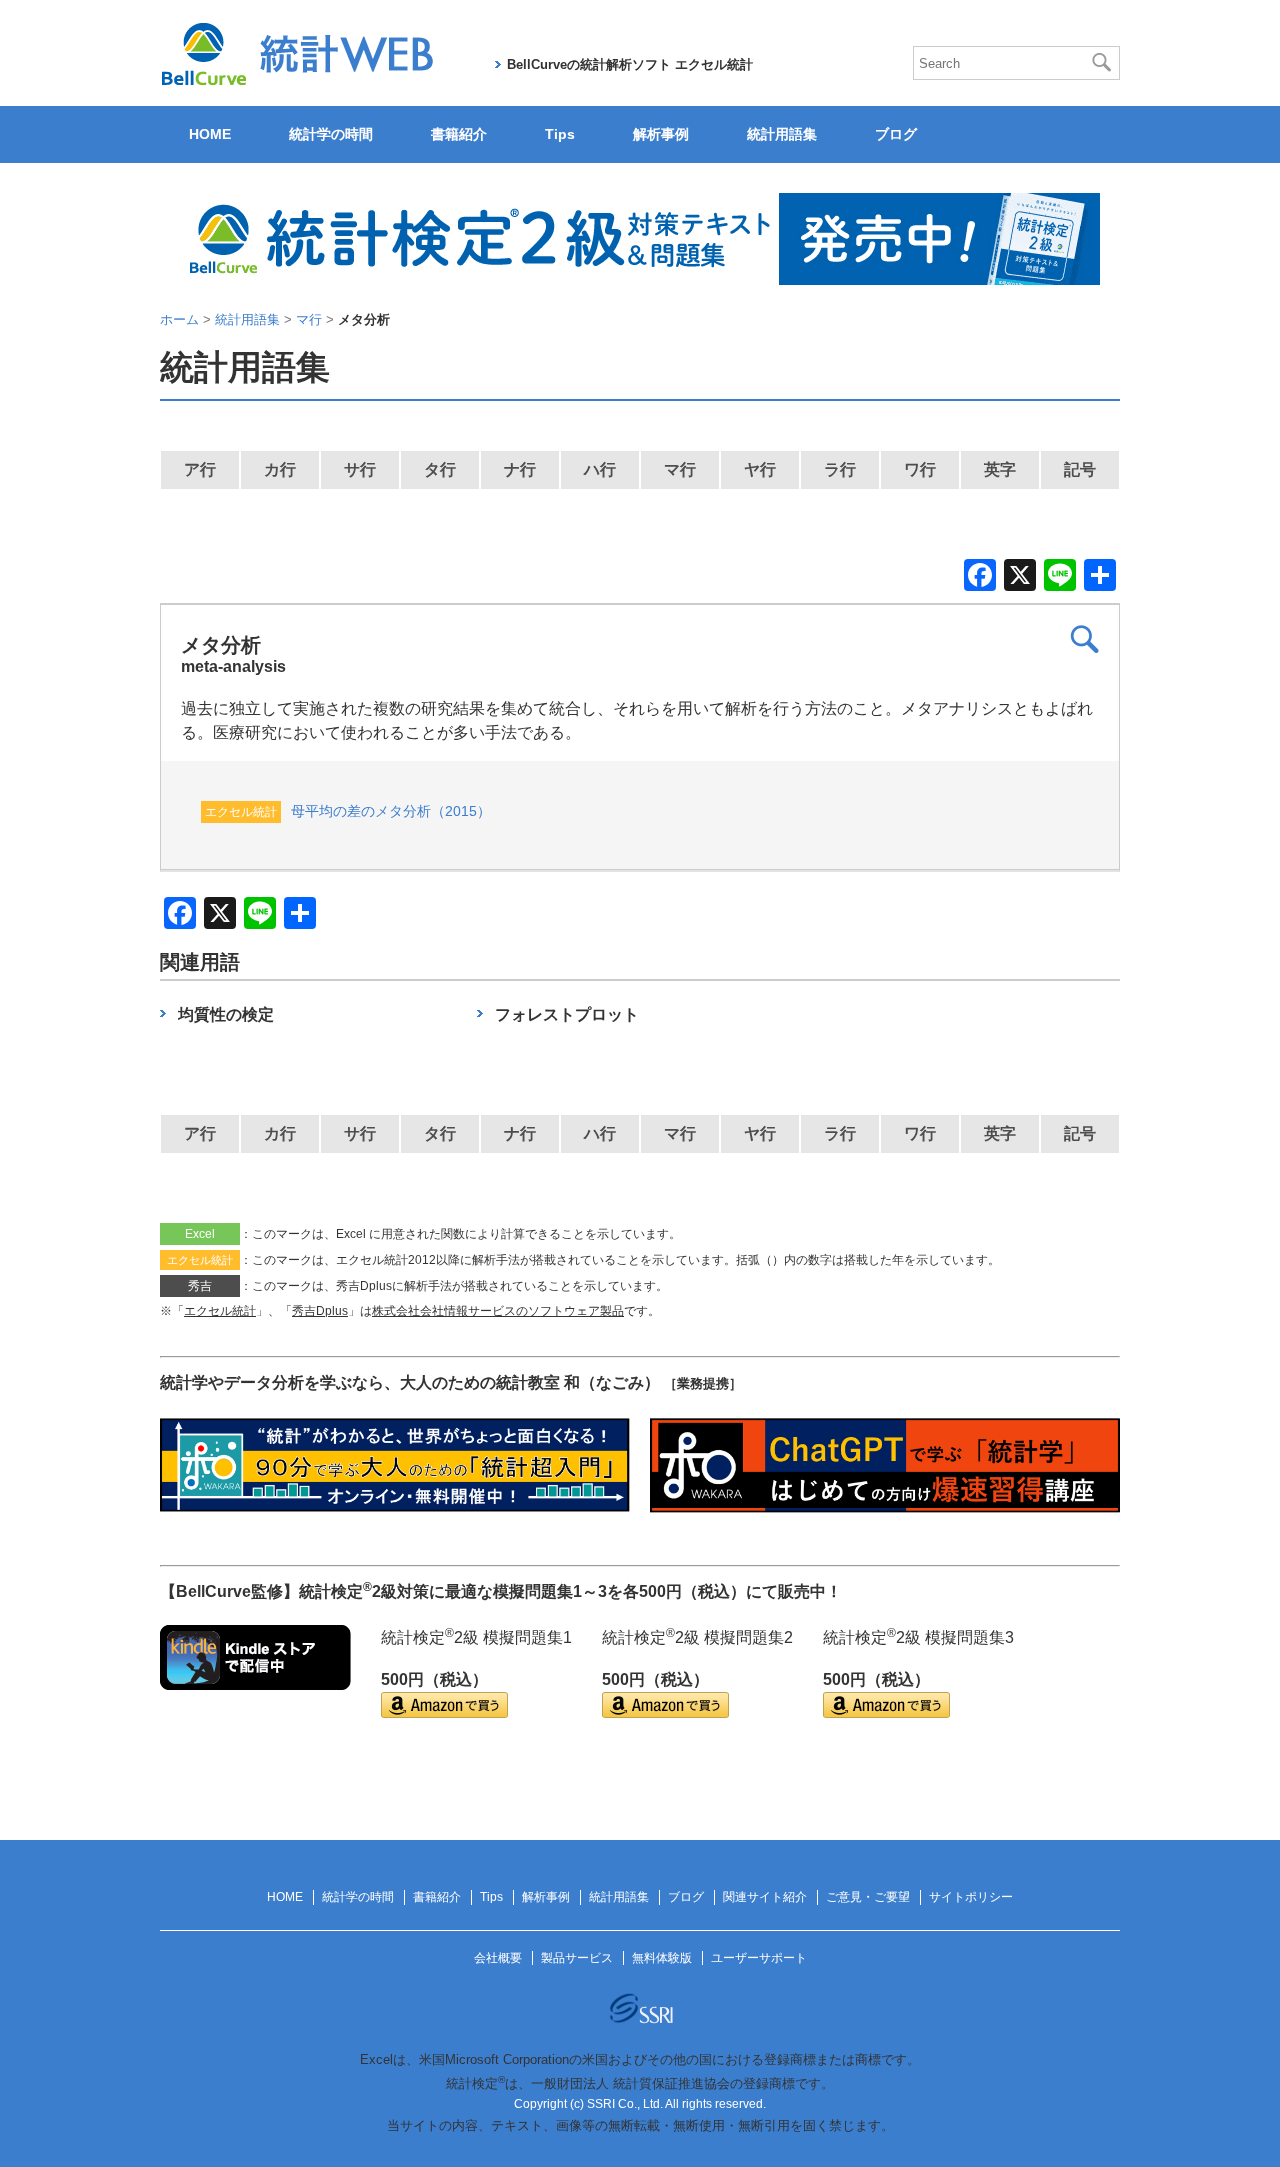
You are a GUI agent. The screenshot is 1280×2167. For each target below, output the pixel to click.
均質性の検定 (226, 1014)
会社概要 (498, 1958)
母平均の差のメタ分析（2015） (391, 811)
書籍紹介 (459, 134)
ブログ (896, 134)
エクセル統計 (220, 1311)
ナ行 (520, 469)
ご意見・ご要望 (868, 1897)
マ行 (680, 469)
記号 (1080, 469)
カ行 (280, 469)
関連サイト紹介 (765, 1897)
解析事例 (661, 134)
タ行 (440, 469)
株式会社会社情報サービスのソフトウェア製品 (498, 1311)
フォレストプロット (567, 1014)
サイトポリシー (971, 1897)
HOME (210, 134)
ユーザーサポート (759, 1958)
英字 (1000, 469)
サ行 (360, 469)
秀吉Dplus (320, 1311)
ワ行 (920, 469)
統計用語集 (782, 134)
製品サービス (577, 1958)
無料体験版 (662, 1958)
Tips (560, 134)
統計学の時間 (331, 134)
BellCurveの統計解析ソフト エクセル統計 (630, 64)
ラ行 (840, 469)
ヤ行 (760, 469)
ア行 (200, 469)
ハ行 (600, 469)
